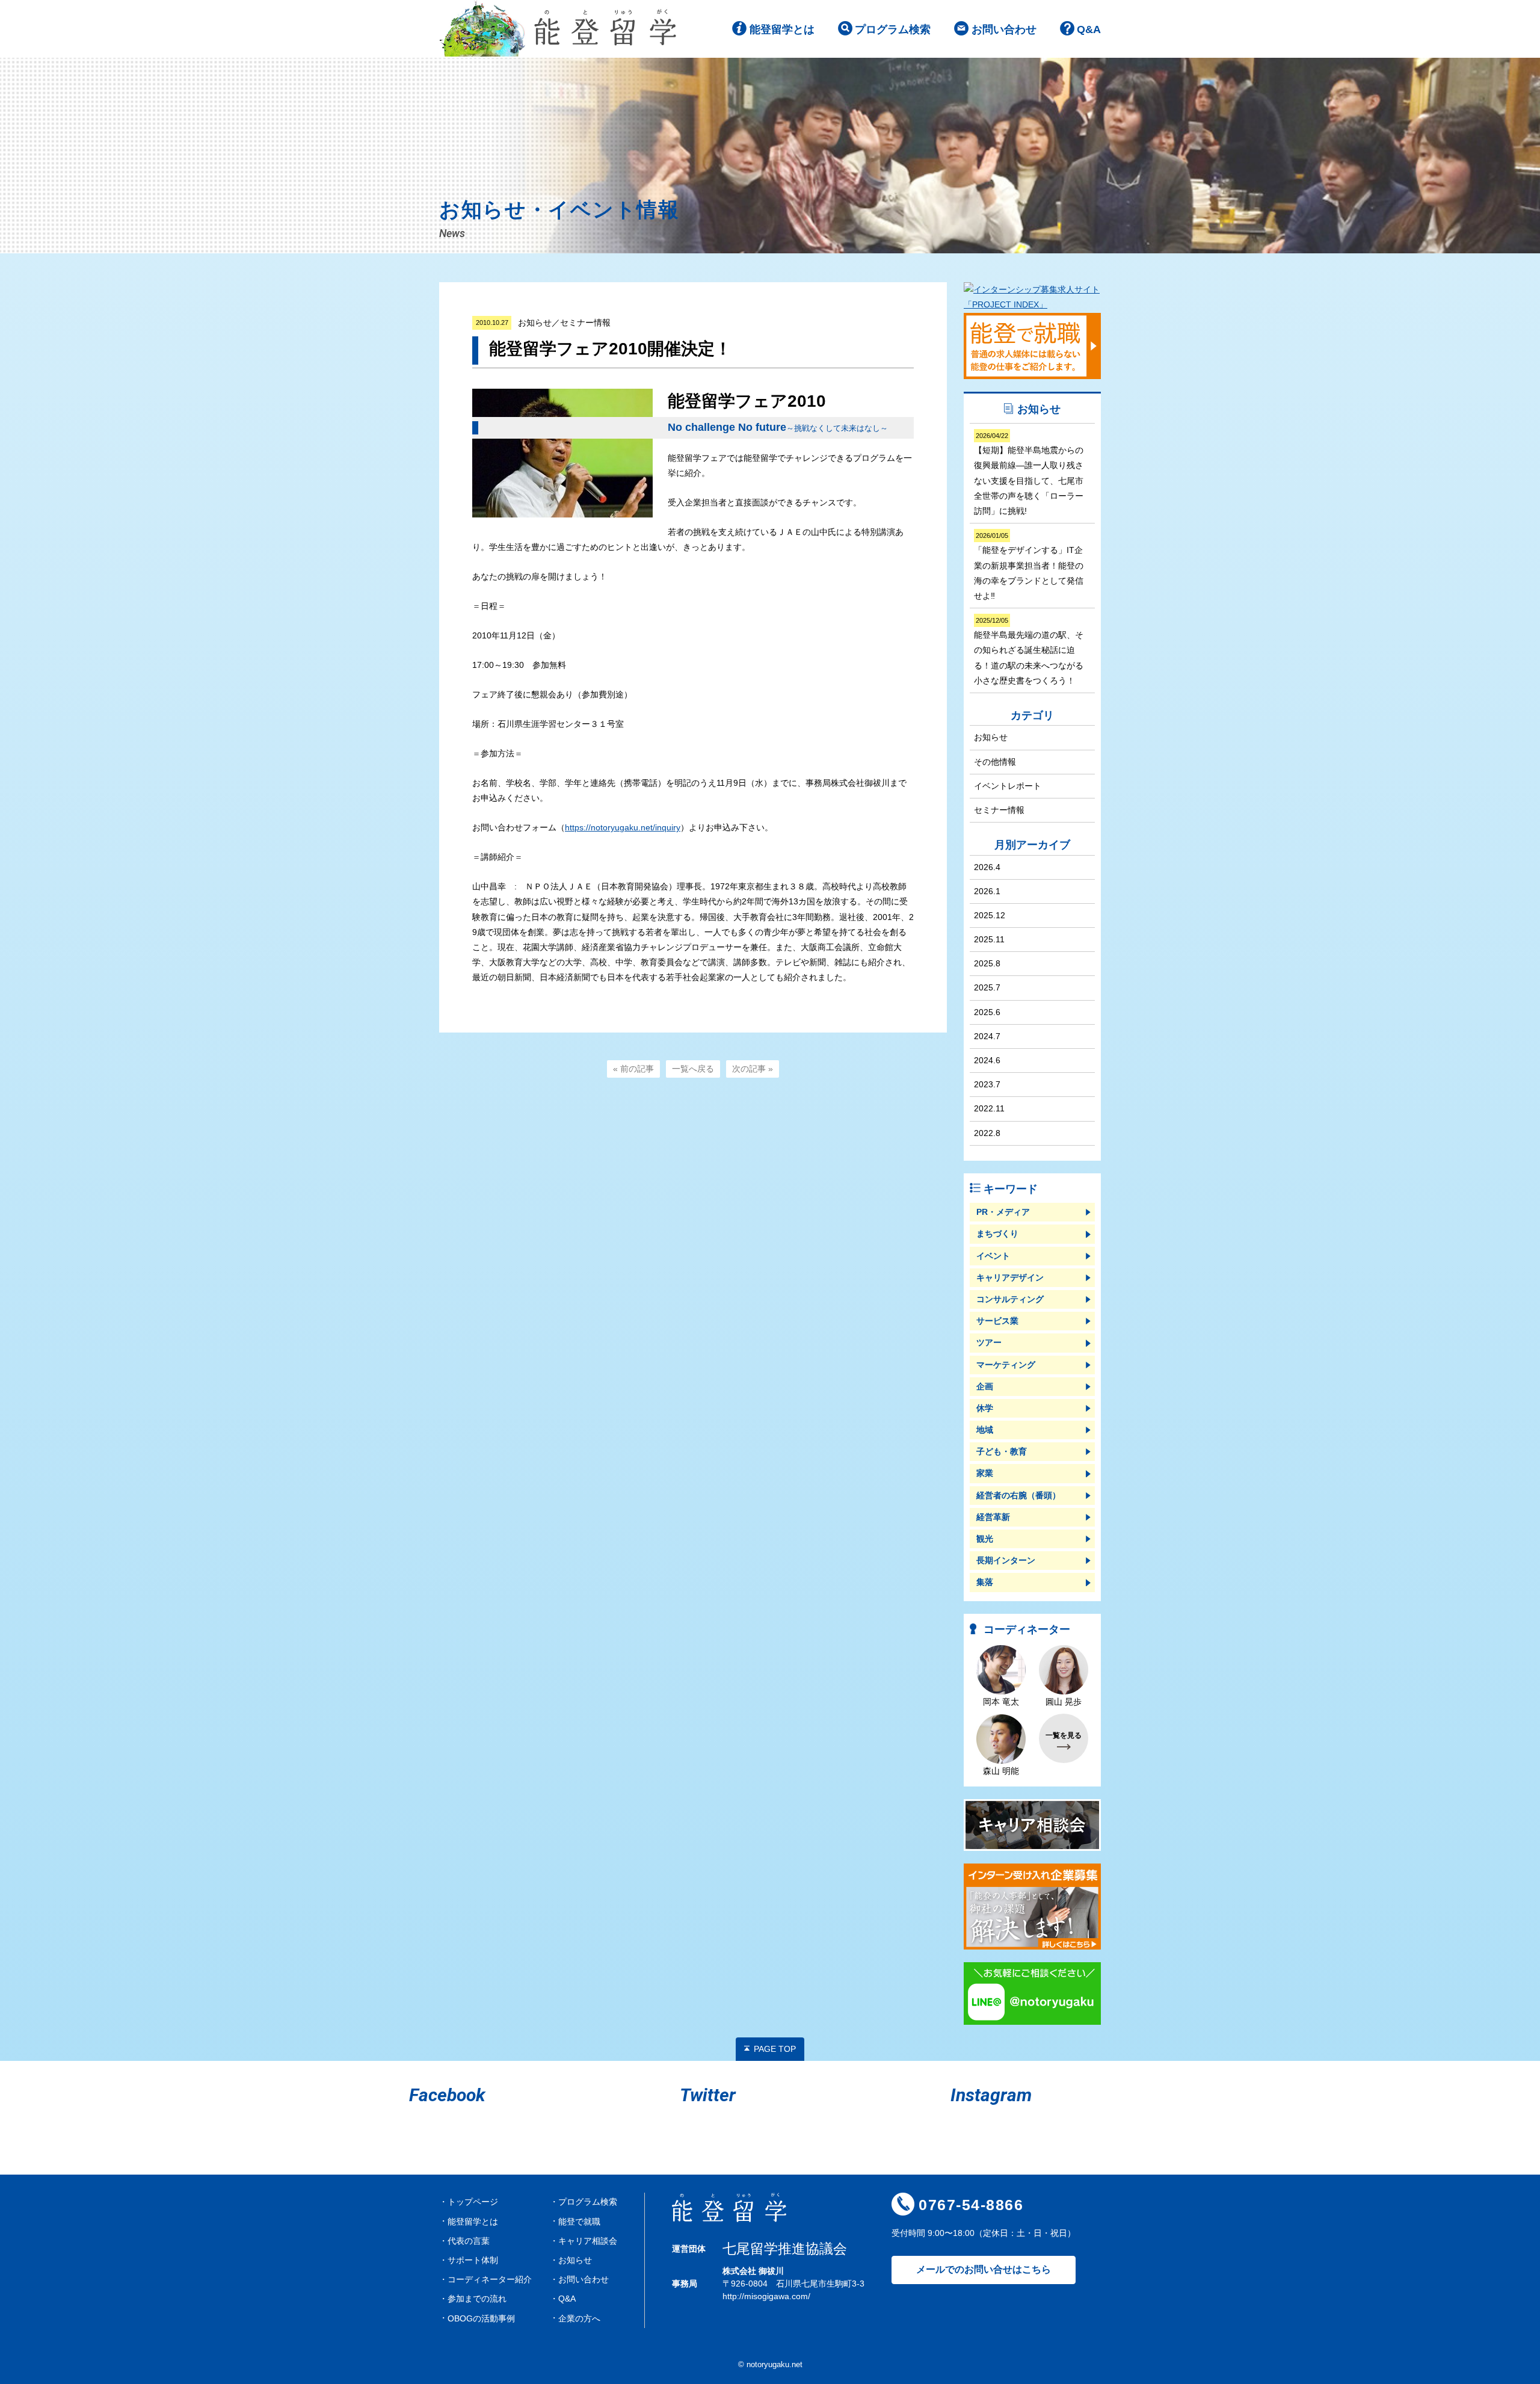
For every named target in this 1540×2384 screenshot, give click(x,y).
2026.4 (987, 867)
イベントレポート (1008, 786)
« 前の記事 (633, 1069)
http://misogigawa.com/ (766, 2296)
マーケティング (1006, 1365)
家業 (985, 1473)
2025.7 (987, 987)
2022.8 (987, 1133)
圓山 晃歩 (1064, 1702)
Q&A (1089, 29)
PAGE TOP (775, 2049)
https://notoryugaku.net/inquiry (623, 827)
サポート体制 (473, 2260)
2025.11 (989, 939)
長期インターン (1006, 1560)
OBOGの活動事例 (481, 2318)
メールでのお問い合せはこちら (984, 2269)
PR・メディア (1003, 1212)
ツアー (989, 1342)
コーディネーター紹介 (490, 2279)
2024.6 (987, 1060)
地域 (985, 1430)
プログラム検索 (893, 29)
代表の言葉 (469, 2241)
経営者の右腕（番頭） (1018, 1495)
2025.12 (990, 915)
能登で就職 (579, 2222)
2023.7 (987, 1084)
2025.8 (987, 963)
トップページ (473, 2202)
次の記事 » (753, 1069)
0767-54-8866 (971, 2205)
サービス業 (997, 1321)
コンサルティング (1010, 1299)
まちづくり (997, 1234)
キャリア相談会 (588, 2241)
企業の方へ (579, 2318)
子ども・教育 (1002, 1451)
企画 (985, 1386)
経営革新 (993, 1517)
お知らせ (991, 737)
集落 (985, 1582)
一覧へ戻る (693, 1069)
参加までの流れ (477, 2299)
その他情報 (995, 762)
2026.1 (987, 891)
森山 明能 (1001, 1771)
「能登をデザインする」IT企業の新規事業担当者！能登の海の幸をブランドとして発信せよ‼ (1029, 566)
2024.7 (987, 1036)
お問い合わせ (1004, 29)
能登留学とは (782, 29)
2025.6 (987, 1012)
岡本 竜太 (1001, 1702)
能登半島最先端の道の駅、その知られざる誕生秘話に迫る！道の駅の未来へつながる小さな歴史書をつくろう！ (1029, 651)
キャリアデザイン (1010, 1277)
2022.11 (989, 1108)
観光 (985, 1539)
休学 (985, 1408)
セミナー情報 (999, 810)
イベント (993, 1256)
